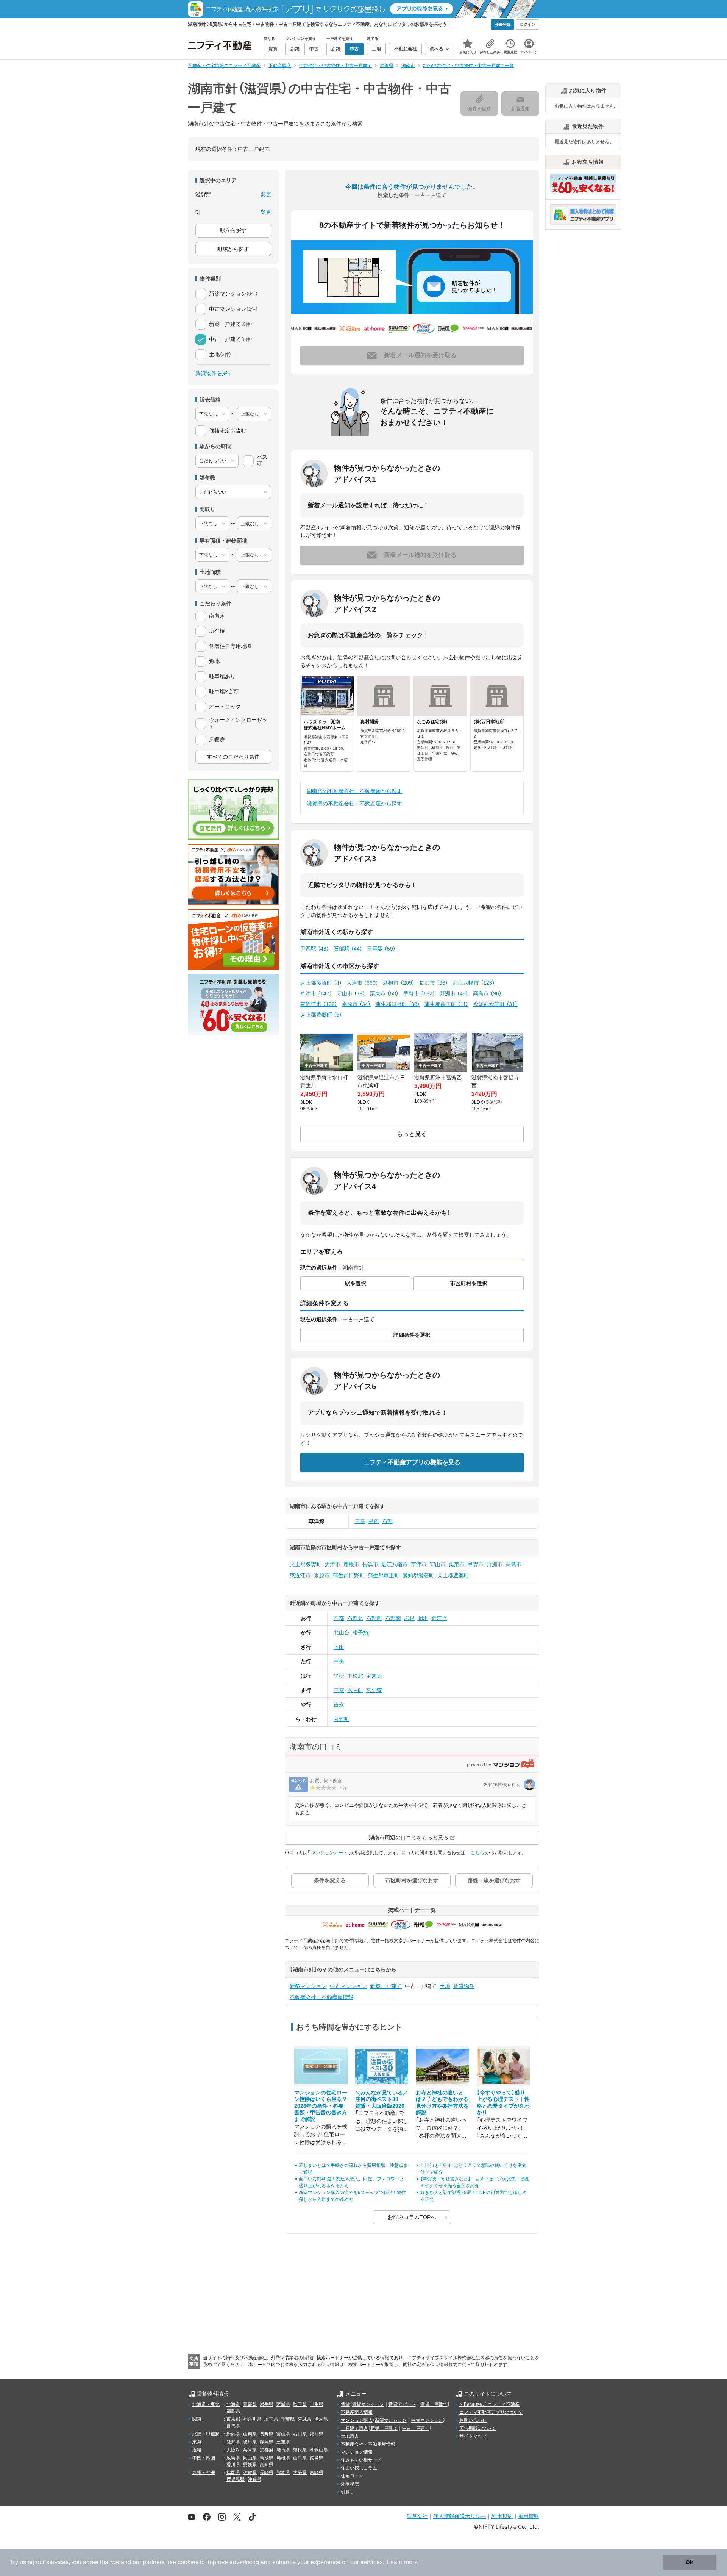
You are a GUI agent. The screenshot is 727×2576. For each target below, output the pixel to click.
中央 (339, 1661)
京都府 (267, 2450)
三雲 (360, 1521)
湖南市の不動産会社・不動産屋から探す (354, 791)
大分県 (300, 2473)
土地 (445, 1986)
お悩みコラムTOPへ (412, 2217)
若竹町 (342, 1719)
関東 (197, 2419)
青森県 (250, 2404)
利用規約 (502, 2516)
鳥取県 (267, 2458)
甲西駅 (315, 949)
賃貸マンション (368, 2404)
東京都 (233, 2419)
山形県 (317, 2404)
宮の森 (374, 1690)
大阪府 (233, 2450)
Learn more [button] (402, 2562)
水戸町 (355, 1690)
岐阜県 (250, 2442)
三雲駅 (381, 949)
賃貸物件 (464, 1986)
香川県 (233, 2465)
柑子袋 (360, 1633)
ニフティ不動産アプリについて (491, 2412)
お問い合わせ (473, 2420)
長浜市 (434, 983)
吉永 (339, 1705)
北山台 (342, 1633)
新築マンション (308, 1986)
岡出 (423, 1618)
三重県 (283, 2442)
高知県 (267, 2465)
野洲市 (454, 993)
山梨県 (250, 2434)
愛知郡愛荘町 (495, 1004)
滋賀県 (283, 2450)
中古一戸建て (416, 2428)
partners (154, 2562)
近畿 (197, 2450)
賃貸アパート (402, 2404)
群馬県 (233, 2426)
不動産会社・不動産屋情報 (321, 1997)
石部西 (374, 1618)
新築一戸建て (386, 1986)
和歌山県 (319, 2450)
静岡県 (267, 2442)
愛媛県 (250, 2465)
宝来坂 (374, 1676)
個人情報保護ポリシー (460, 2516)
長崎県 (267, 2473)
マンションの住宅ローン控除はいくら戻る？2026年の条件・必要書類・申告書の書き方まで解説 (321, 2106)
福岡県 (233, 2473)
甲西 (374, 1521)
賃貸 (345, 2404)
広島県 (233, 2458)
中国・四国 (204, 2458)
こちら (477, 1853)
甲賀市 (419, 993)
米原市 (356, 1004)
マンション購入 (357, 2420)
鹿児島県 (236, 2479)
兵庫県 (250, 2450)
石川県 (300, 2434)
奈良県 (300, 2450)
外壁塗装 (350, 2484)
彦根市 (399, 983)
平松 (339, 1676)
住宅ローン (352, 2476)
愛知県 (233, 2442)
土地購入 (350, 2436)
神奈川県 (252, 2419)
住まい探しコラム (359, 2468)
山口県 (300, 2458)
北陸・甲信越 (206, 2434)
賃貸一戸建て (434, 2404)
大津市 (362, 983)
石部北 (355, 1618)
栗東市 (384, 993)
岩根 (409, 1618)
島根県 (283, 2458)
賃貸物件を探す (214, 373)
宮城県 (283, 2404)
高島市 (487, 993)
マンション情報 (357, 2452)
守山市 (351, 993)
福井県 (317, 2434)
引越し (348, 2492)
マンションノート (329, 1853)
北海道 (233, 2404)
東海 (197, 2442)
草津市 (316, 993)
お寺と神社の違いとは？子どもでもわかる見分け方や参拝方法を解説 (442, 2103)
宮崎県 (317, 2473)
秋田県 (300, 2404)
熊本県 (283, 2473)
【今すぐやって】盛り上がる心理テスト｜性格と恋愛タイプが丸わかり (503, 2103)
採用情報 (529, 2516)
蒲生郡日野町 (398, 1004)
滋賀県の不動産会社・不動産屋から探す (354, 804)
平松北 (355, 1676)
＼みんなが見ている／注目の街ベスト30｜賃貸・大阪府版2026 (382, 2099)
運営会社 (417, 2516)
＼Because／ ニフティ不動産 (489, 2404)
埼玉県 (271, 2419)
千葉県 (288, 2419)
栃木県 (321, 2419)
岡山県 (250, 2458)
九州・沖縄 (204, 2473)
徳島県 (317, 2458)
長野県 (267, 2434)
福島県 (233, 2411)
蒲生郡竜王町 (446, 1004)
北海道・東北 (206, 2404)
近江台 (439, 1618)
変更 (266, 194)
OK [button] (690, 2562)
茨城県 (304, 2419)
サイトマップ (473, 2436)
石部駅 (348, 949)
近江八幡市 (474, 983)
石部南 (393, 1618)
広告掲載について (477, 2428)
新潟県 (233, 2434)
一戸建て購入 (354, 2428)
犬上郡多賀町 (321, 983)
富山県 (283, 2434)
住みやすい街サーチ (361, 2460)
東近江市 (319, 1004)
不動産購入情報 (357, 2412)
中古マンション (348, 1986)
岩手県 (267, 2404)
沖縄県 (254, 2479)
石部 (387, 1521)
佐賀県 (250, 2473)
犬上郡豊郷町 (321, 1015)
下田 (339, 1647)
